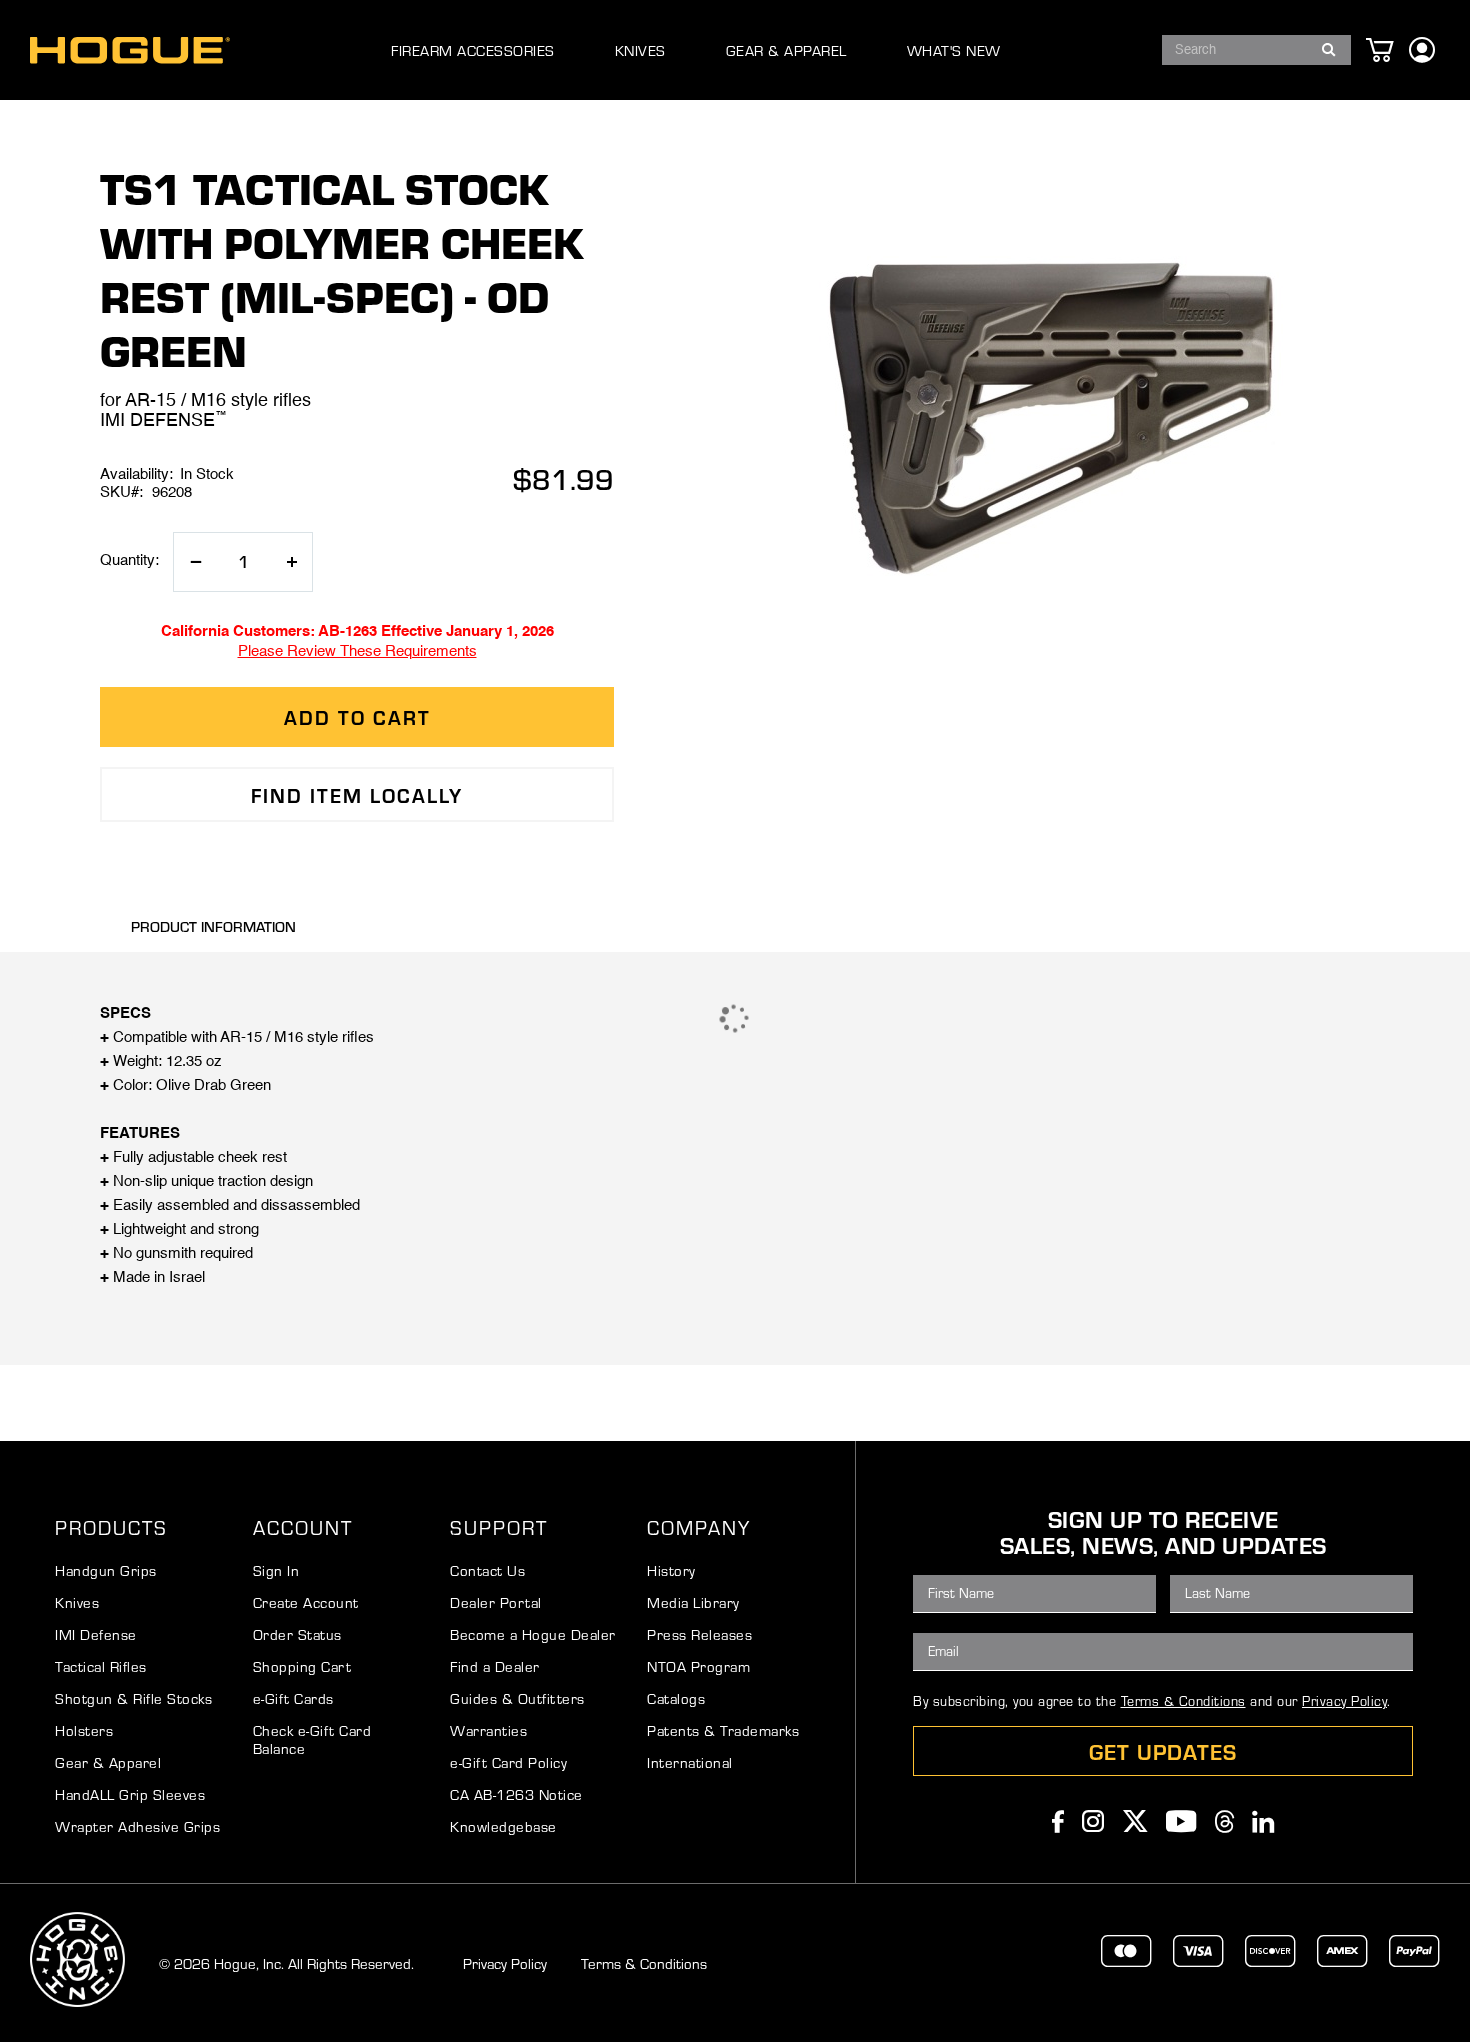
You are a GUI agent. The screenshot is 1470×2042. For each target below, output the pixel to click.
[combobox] (1256, 50)
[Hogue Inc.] (130, 50)
